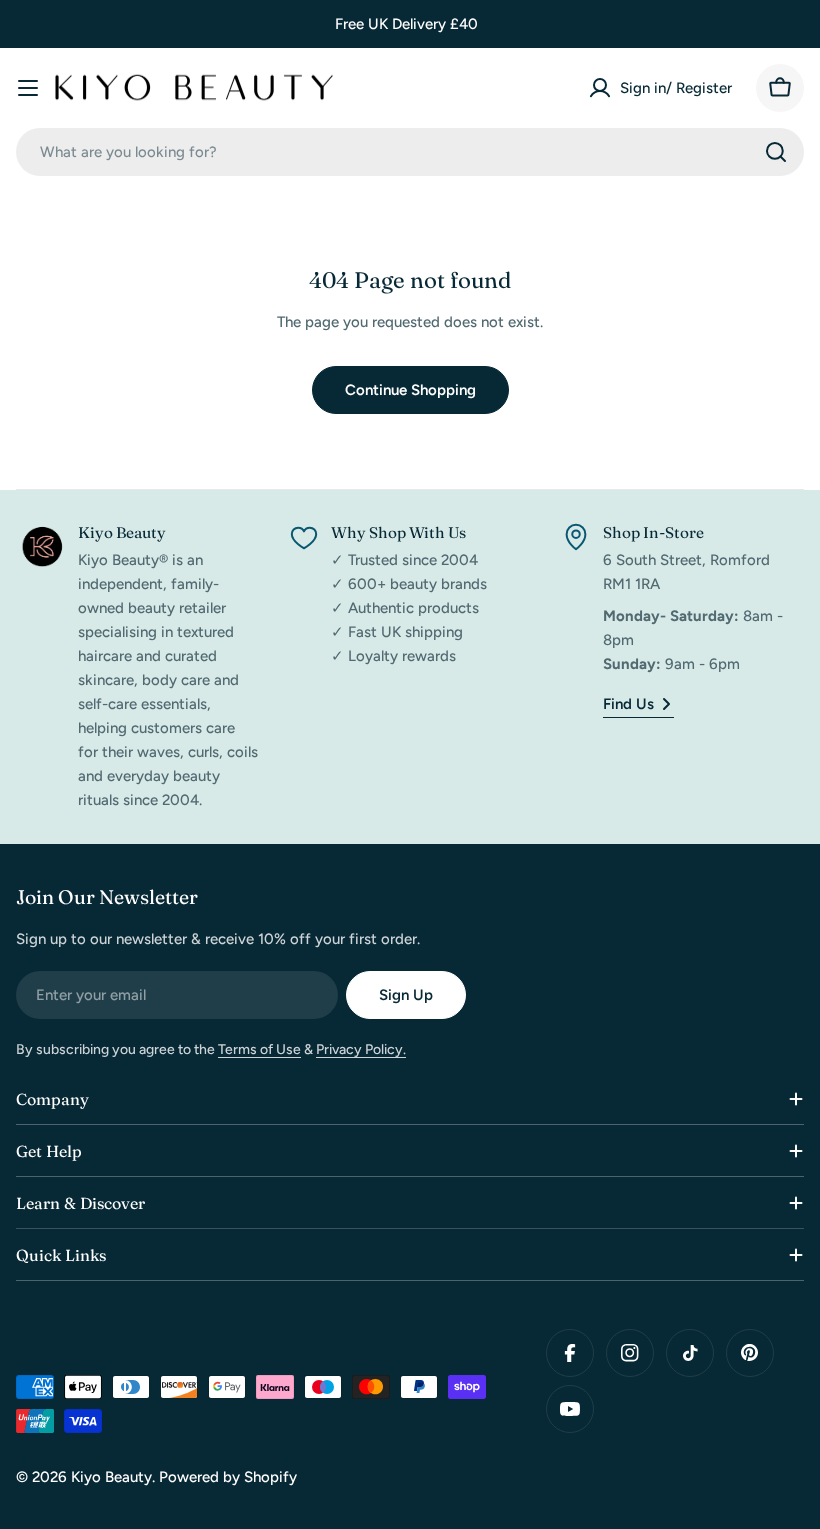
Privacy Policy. (361, 1049)
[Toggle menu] (28, 88)
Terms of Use (259, 1049)
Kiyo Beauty (111, 1477)
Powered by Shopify (228, 1477)
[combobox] (410, 152)
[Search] (776, 152)
